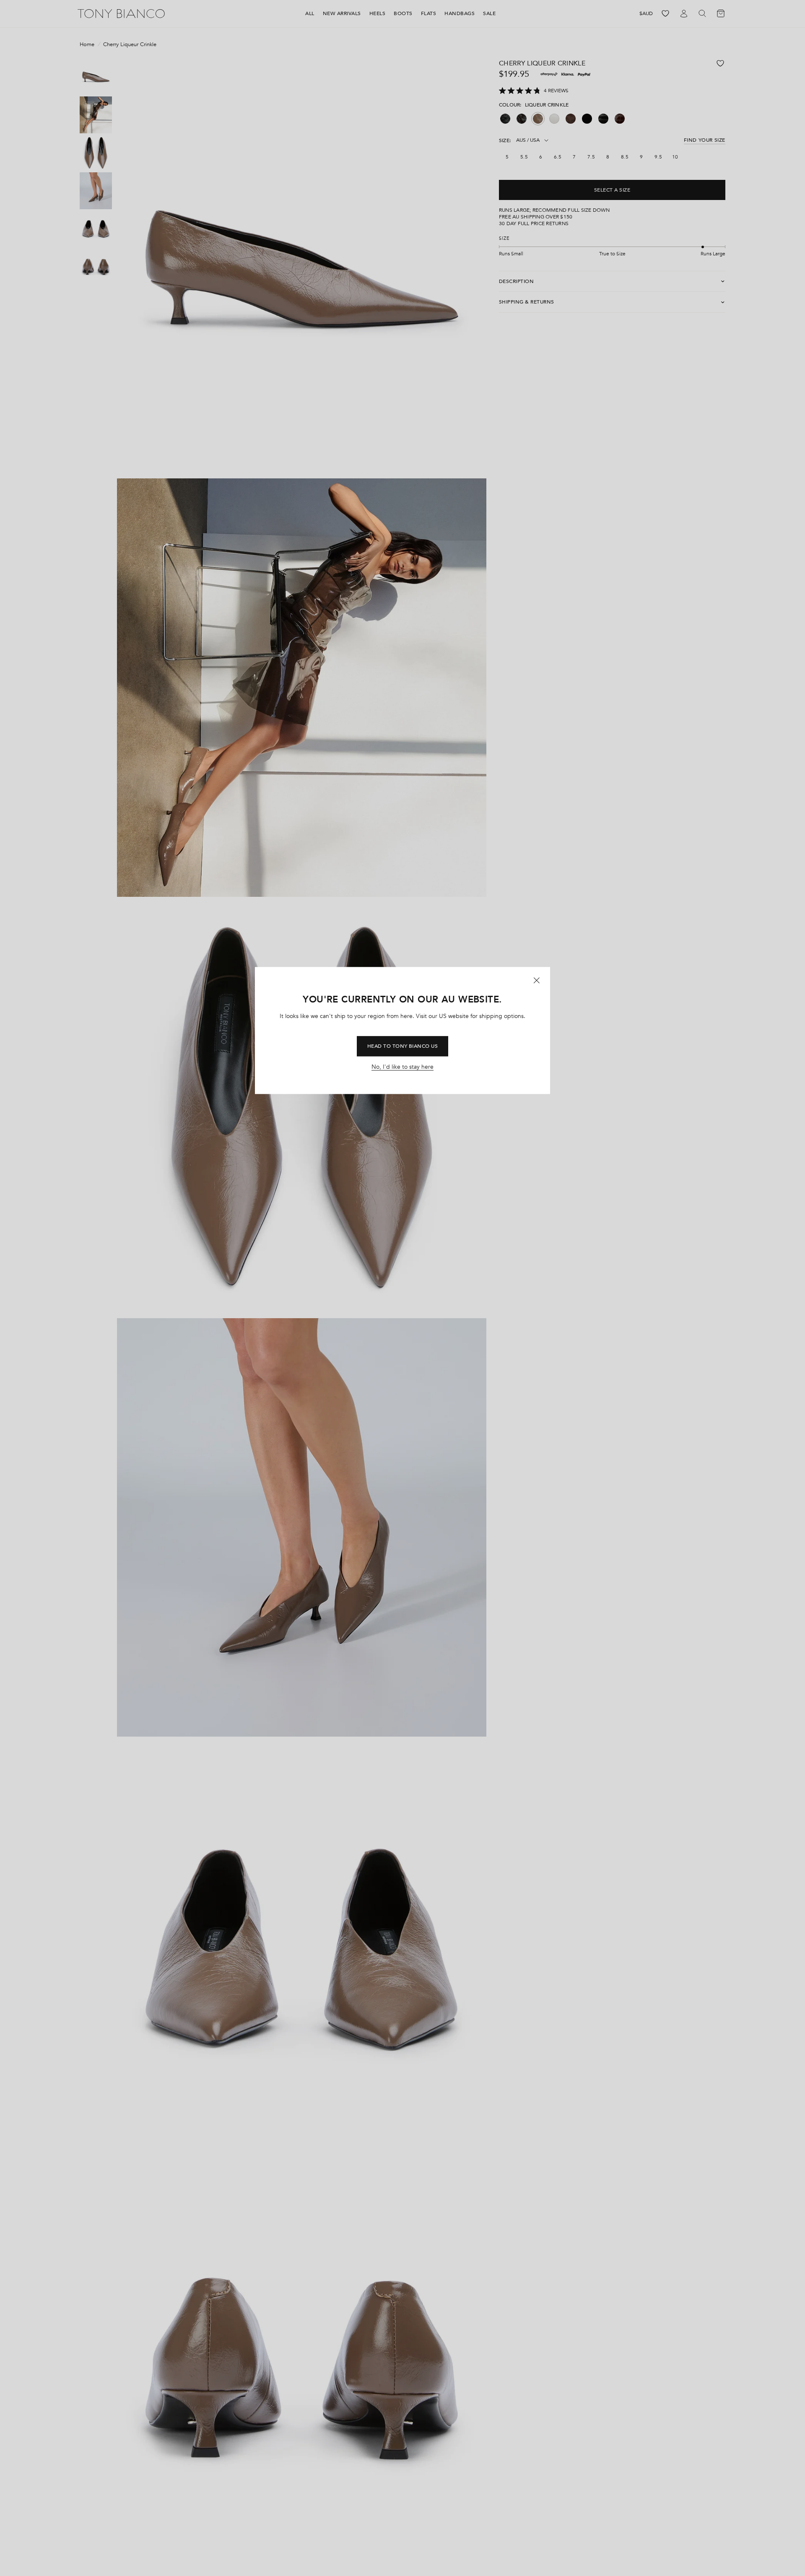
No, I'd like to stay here (402, 1067)
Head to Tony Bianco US (403, 1046)
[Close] (537, 980)
